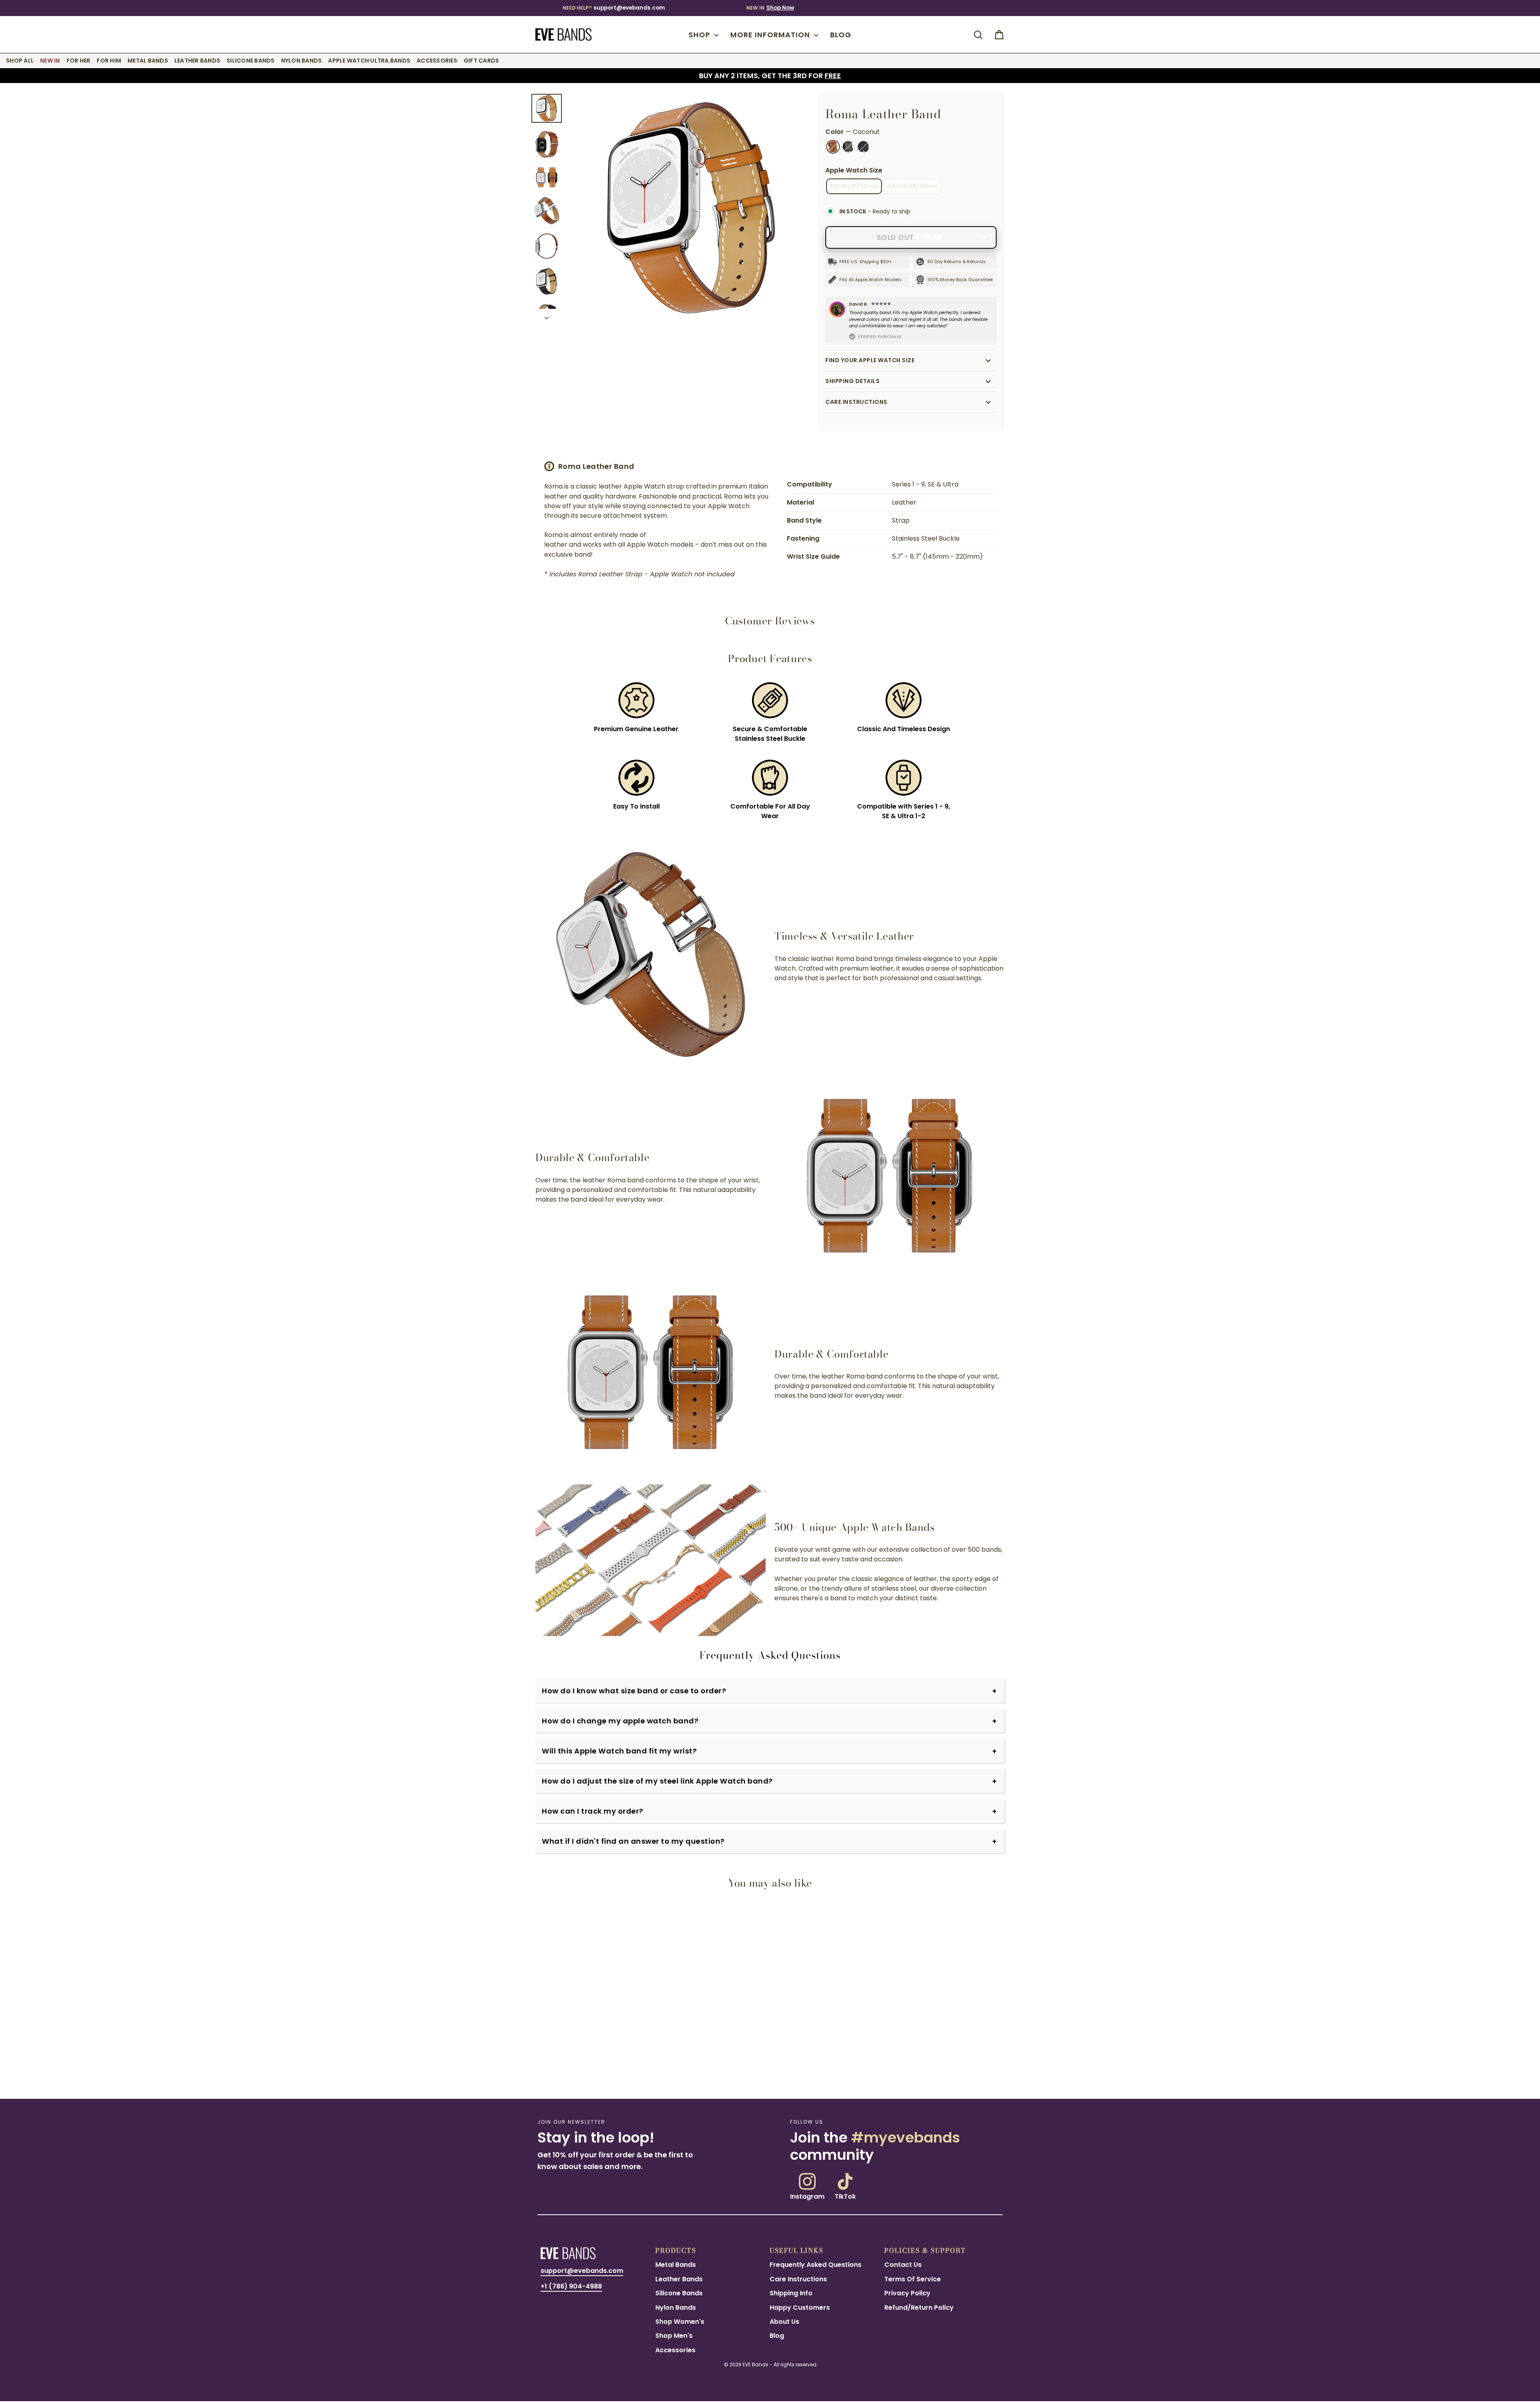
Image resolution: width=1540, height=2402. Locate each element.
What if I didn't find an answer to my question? (633, 1841)
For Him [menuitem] (109, 61)
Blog (841, 35)
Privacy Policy (907, 2293)
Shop (700, 35)
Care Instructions (856, 402)
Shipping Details (852, 381)
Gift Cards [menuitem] (481, 61)
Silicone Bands (679, 2293)
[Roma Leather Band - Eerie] (557, 2062)
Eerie (848, 147)
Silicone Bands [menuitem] (251, 61)
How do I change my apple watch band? (620, 1721)
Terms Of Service (913, 2279)
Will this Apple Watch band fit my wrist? (619, 1751)
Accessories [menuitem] (437, 61)
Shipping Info (791, 2293)
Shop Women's (680, 2322)
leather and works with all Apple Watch (606, 544)
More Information (771, 35)
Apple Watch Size (854, 170)
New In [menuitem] (50, 61)
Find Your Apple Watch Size (870, 360)
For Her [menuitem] (79, 61)
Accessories (675, 2350)
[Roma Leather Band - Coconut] (540, 2062)
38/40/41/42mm (854, 186)
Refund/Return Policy (919, 2308)
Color (853, 132)
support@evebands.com (629, 8)
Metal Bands (676, 2265)
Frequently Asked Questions (816, 2265)
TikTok (845, 2196)
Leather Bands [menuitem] (197, 61)
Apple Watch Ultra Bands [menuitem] (369, 61)
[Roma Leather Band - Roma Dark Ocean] (574, 2062)
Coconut (833, 147)
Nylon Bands (676, 2308)
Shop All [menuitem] (20, 61)
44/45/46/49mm (912, 186)
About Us (784, 2322)
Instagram (807, 2196)
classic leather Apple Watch (621, 486)
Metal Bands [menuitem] (148, 61)
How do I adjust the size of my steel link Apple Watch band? (657, 1781)
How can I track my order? (593, 1811)
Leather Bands (679, 2279)
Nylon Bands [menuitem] (302, 61)
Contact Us (903, 2265)
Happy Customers (800, 2308)
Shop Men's (674, 2336)
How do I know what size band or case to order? (634, 1691)
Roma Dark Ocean (863, 147)
